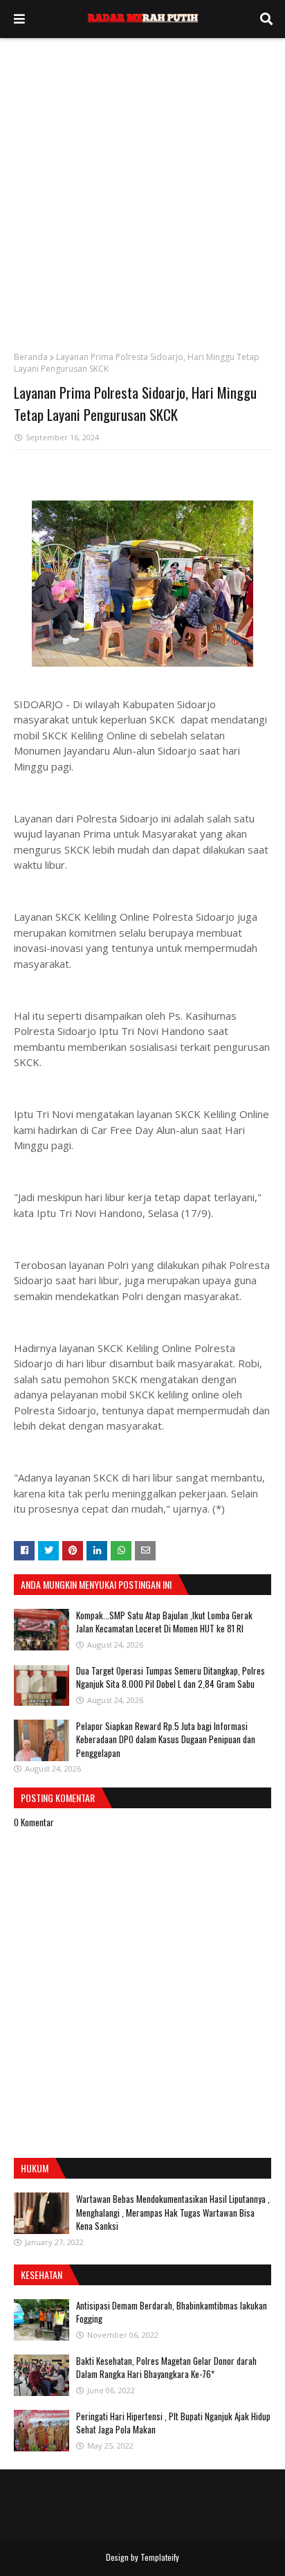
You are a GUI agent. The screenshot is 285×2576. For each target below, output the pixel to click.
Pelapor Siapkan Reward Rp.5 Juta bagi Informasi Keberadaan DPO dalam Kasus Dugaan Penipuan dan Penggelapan (166, 1739)
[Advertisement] (142, 188)
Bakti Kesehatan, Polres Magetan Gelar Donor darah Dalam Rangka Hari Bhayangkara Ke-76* (166, 2368)
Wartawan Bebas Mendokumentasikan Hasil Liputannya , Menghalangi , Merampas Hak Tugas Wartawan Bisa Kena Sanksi (173, 2212)
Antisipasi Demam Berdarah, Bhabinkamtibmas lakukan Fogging (172, 2312)
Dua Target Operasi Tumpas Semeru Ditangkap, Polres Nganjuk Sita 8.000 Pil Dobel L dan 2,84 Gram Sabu (171, 1677)
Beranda (31, 357)
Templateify (160, 2557)
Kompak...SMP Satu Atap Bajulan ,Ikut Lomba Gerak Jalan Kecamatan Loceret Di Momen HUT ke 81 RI (164, 1622)
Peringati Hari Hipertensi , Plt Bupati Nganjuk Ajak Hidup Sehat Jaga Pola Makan (173, 2423)
